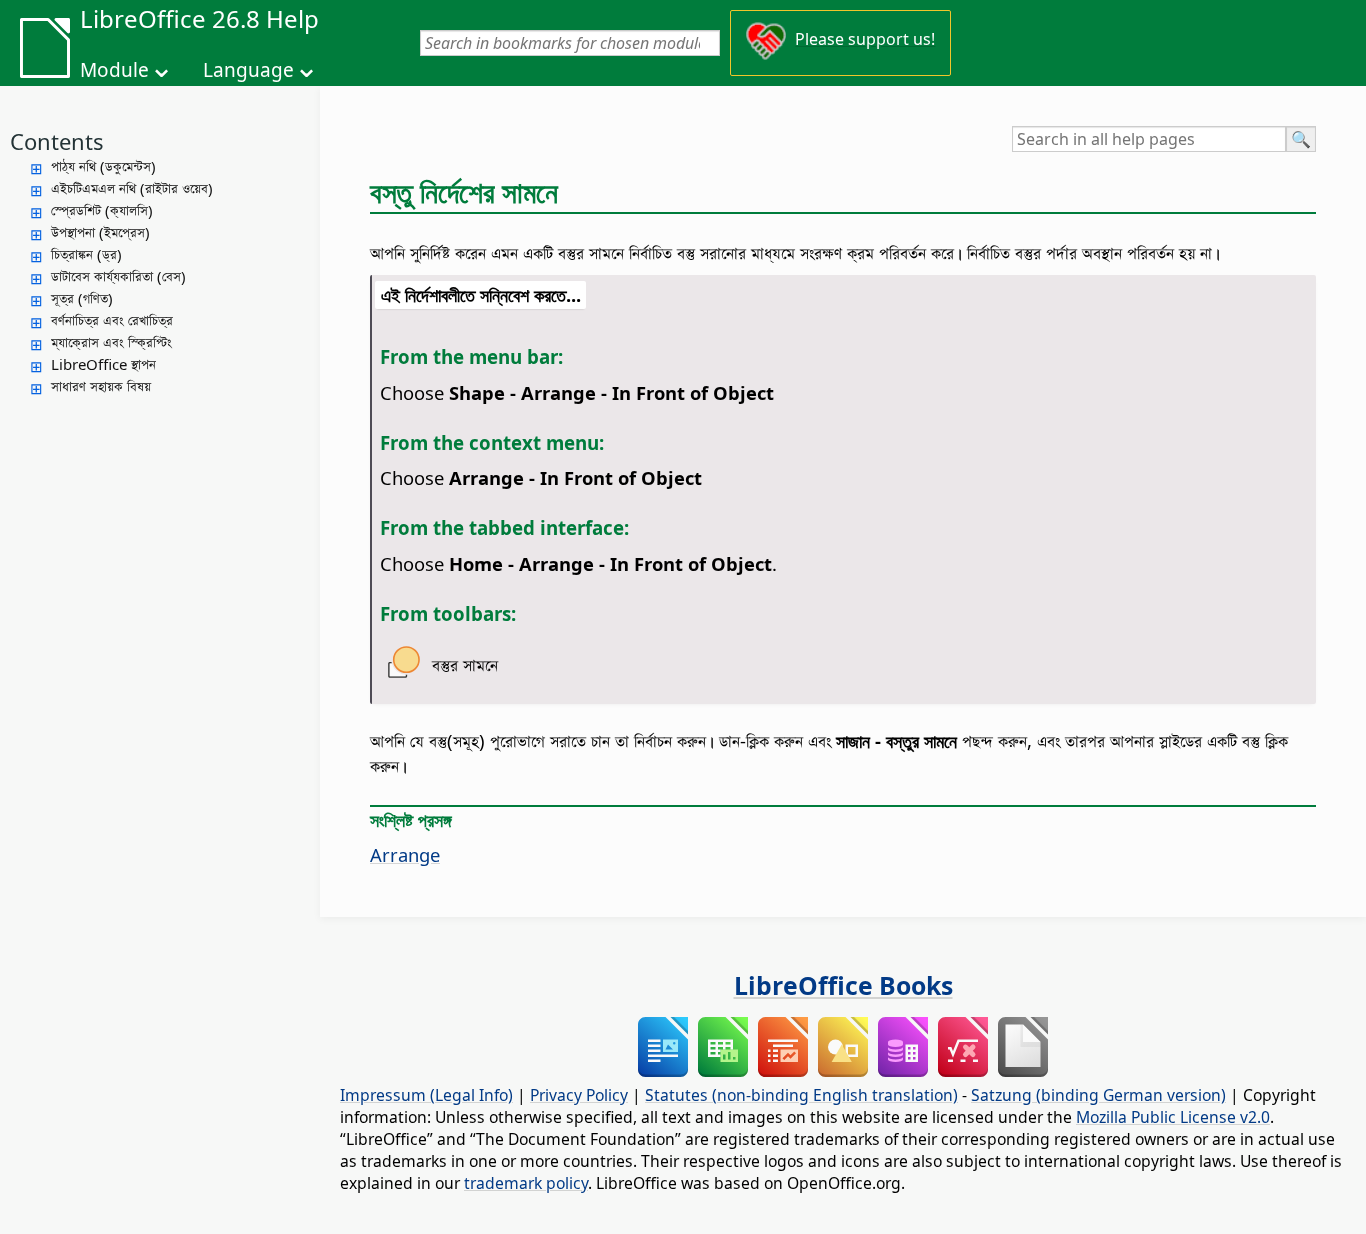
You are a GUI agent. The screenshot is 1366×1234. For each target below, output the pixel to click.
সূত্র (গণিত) (82, 298)
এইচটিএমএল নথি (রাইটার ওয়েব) (132, 188)
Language (248, 70)
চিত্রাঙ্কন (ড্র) (86, 254)
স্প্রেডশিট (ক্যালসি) (102, 210)
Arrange (405, 854)
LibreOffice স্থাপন (103, 364)
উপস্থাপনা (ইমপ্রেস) (100, 232)
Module (114, 70)
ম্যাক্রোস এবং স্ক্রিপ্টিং (111, 342)
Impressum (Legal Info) (426, 1095)
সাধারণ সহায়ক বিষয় (101, 386)
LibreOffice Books (843, 985)
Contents (57, 141)
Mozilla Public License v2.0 (1173, 1117)
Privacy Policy (579, 1095)
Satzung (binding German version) (1098, 1095)
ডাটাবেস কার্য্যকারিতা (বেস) (118, 276)
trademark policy (526, 1183)
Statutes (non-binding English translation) (801, 1095)
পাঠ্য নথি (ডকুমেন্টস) (103, 166)
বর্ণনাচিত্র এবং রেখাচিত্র (112, 320)
